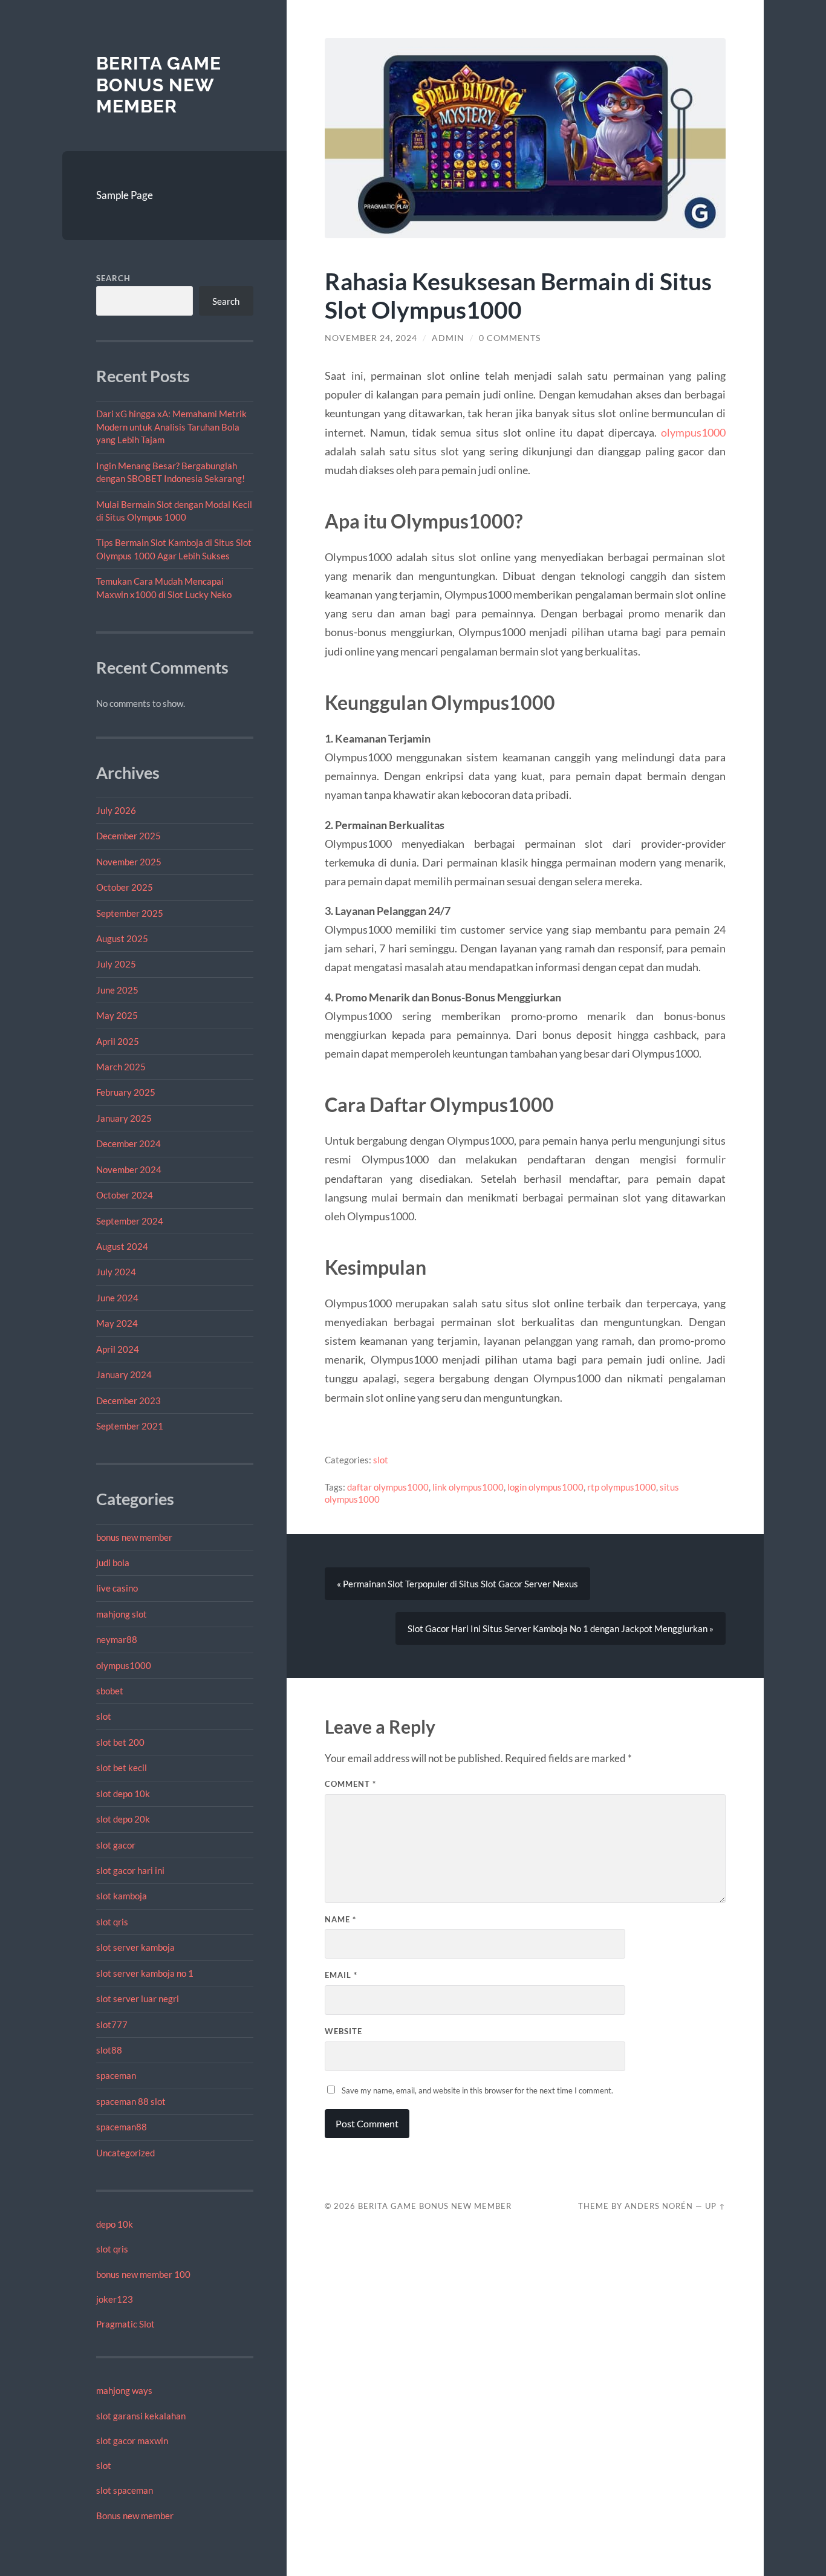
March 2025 (121, 1067)
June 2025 (117, 990)
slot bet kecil (122, 1768)
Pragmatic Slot (125, 2324)
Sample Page (125, 195)
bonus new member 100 (143, 2274)
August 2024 (122, 1246)
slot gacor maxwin (132, 2441)
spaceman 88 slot (131, 2101)
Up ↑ (715, 2206)
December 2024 (128, 1143)
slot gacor (116, 1845)
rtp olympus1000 (622, 1487)
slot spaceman (125, 2490)
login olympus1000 (545, 1487)
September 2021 (130, 1426)
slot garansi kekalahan (141, 2416)
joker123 (115, 2299)
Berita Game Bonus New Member (159, 85)
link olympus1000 (468, 1487)
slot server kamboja (135, 1947)
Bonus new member (135, 2516)
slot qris (112, 1922)
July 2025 (116, 964)
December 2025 (128, 836)
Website (343, 2031)
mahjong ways (124, 2390)
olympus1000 (124, 1665)
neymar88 (117, 1639)
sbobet (110, 1691)
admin (448, 338)
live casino (117, 1588)
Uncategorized (125, 2153)
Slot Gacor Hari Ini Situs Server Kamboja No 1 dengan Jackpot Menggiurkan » (561, 1628)
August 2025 (122, 938)
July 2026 (116, 810)
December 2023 (128, 1400)
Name (340, 1919)
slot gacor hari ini (130, 1870)
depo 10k (115, 2224)
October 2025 (125, 887)
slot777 (112, 2025)
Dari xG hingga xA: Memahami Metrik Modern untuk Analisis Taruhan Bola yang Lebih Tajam (171, 427)
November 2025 (129, 862)
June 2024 (117, 1298)
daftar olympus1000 (388, 1487)
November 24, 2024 (371, 338)
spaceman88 (122, 2127)
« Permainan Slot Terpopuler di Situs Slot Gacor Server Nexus (457, 1584)
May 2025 (117, 1015)
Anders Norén (659, 2206)
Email (341, 1975)
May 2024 (117, 1323)
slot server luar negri (138, 1999)
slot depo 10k (123, 1794)
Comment (350, 1784)
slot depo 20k (123, 1819)
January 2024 (124, 1374)
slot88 (109, 2050)
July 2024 (116, 1272)
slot (104, 1716)
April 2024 (118, 1349)
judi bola (113, 1563)
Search (113, 278)
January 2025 (124, 1118)
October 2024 (125, 1195)
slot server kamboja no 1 (145, 1973)
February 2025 (126, 1092)
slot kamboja (122, 1896)
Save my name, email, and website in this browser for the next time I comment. (477, 2090)
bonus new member (134, 1537)
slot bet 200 (120, 1742)
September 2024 (130, 1221)
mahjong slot (122, 1614)
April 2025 (118, 1041)
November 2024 (129, 1169)
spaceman (116, 2075)
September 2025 (130, 913)
